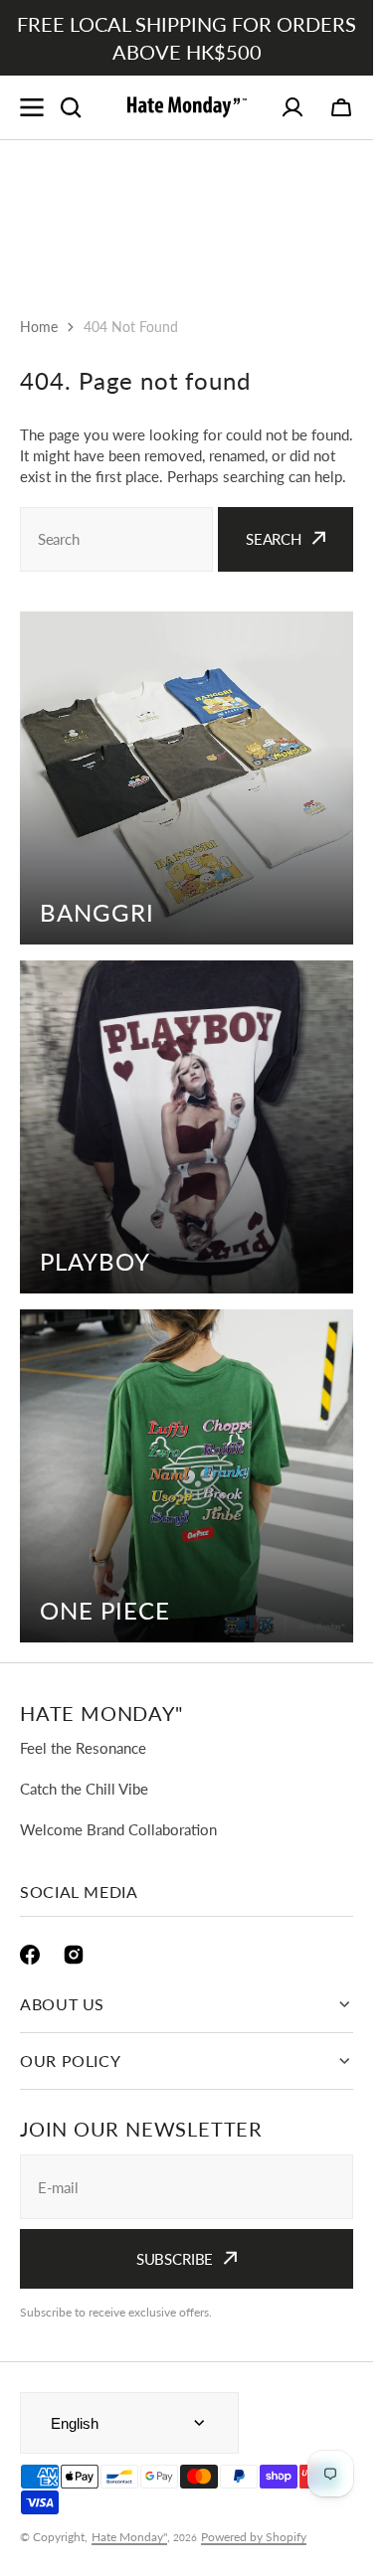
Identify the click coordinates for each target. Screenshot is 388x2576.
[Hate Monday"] (187, 107)
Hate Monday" (129, 2537)
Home (39, 327)
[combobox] (116, 539)
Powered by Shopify (254, 2537)
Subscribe (175, 2259)
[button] (341, 107)
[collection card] (187, 778)
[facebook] (30, 1955)
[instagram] (74, 1955)
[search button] (71, 107)
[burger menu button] (32, 107)
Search (274, 539)
